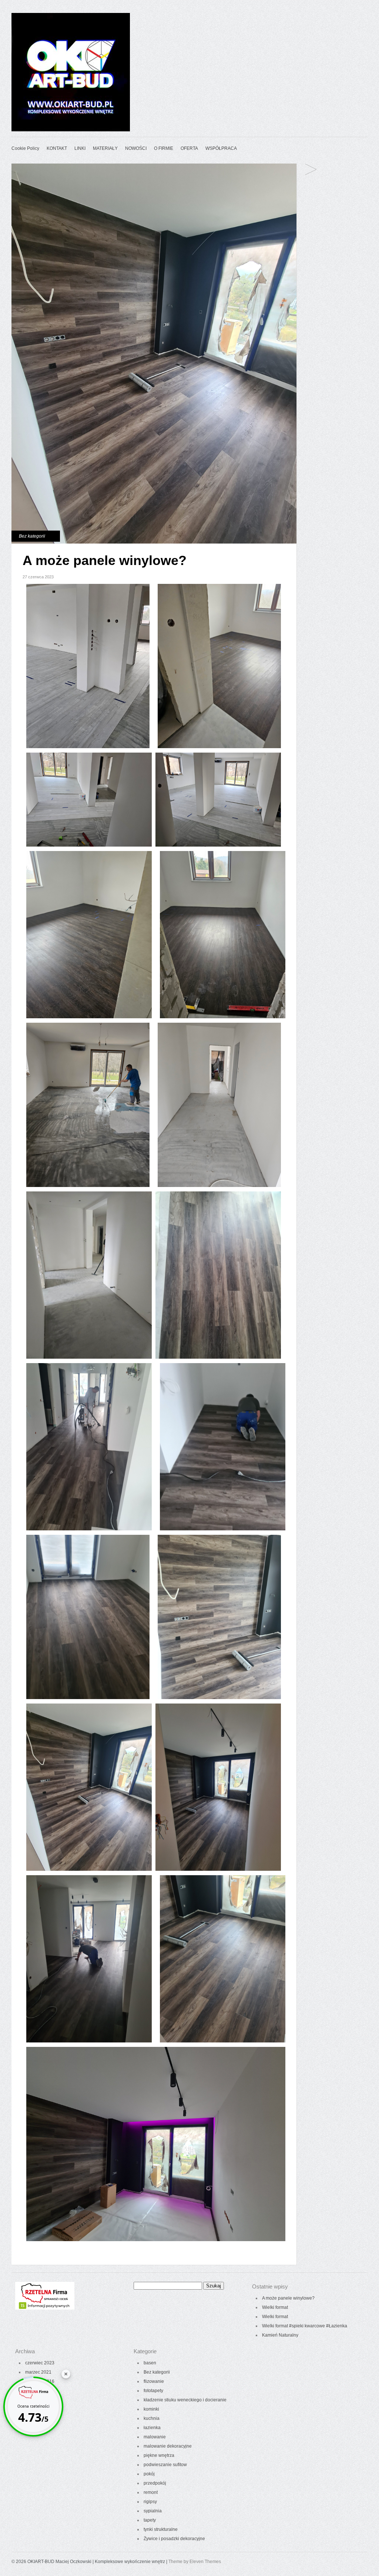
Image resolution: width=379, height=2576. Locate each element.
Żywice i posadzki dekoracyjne (174, 2539)
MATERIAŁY (105, 148)
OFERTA (189, 148)
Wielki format (311, 170)
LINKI (80, 148)
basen (150, 2363)
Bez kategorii (32, 536)
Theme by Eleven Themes (195, 2562)
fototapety (153, 2391)
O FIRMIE (164, 148)
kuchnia (152, 2418)
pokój (149, 2474)
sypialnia (153, 2511)
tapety (150, 2520)
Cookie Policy (25, 148)
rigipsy (150, 2502)
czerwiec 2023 (40, 2363)
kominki (151, 2409)
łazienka (152, 2428)
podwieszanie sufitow (165, 2465)
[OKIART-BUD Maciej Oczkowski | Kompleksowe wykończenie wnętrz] (71, 130)
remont (151, 2492)
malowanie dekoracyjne (168, 2446)
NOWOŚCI (136, 148)
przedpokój (155, 2483)
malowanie (155, 2437)
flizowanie (154, 2381)
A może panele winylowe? (288, 2298)
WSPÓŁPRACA (221, 148)
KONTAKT (57, 148)
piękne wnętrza (159, 2455)
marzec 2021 (38, 2372)
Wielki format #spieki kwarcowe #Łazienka (305, 2326)
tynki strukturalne (161, 2529)
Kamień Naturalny (280, 2335)
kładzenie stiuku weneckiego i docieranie (185, 2400)
